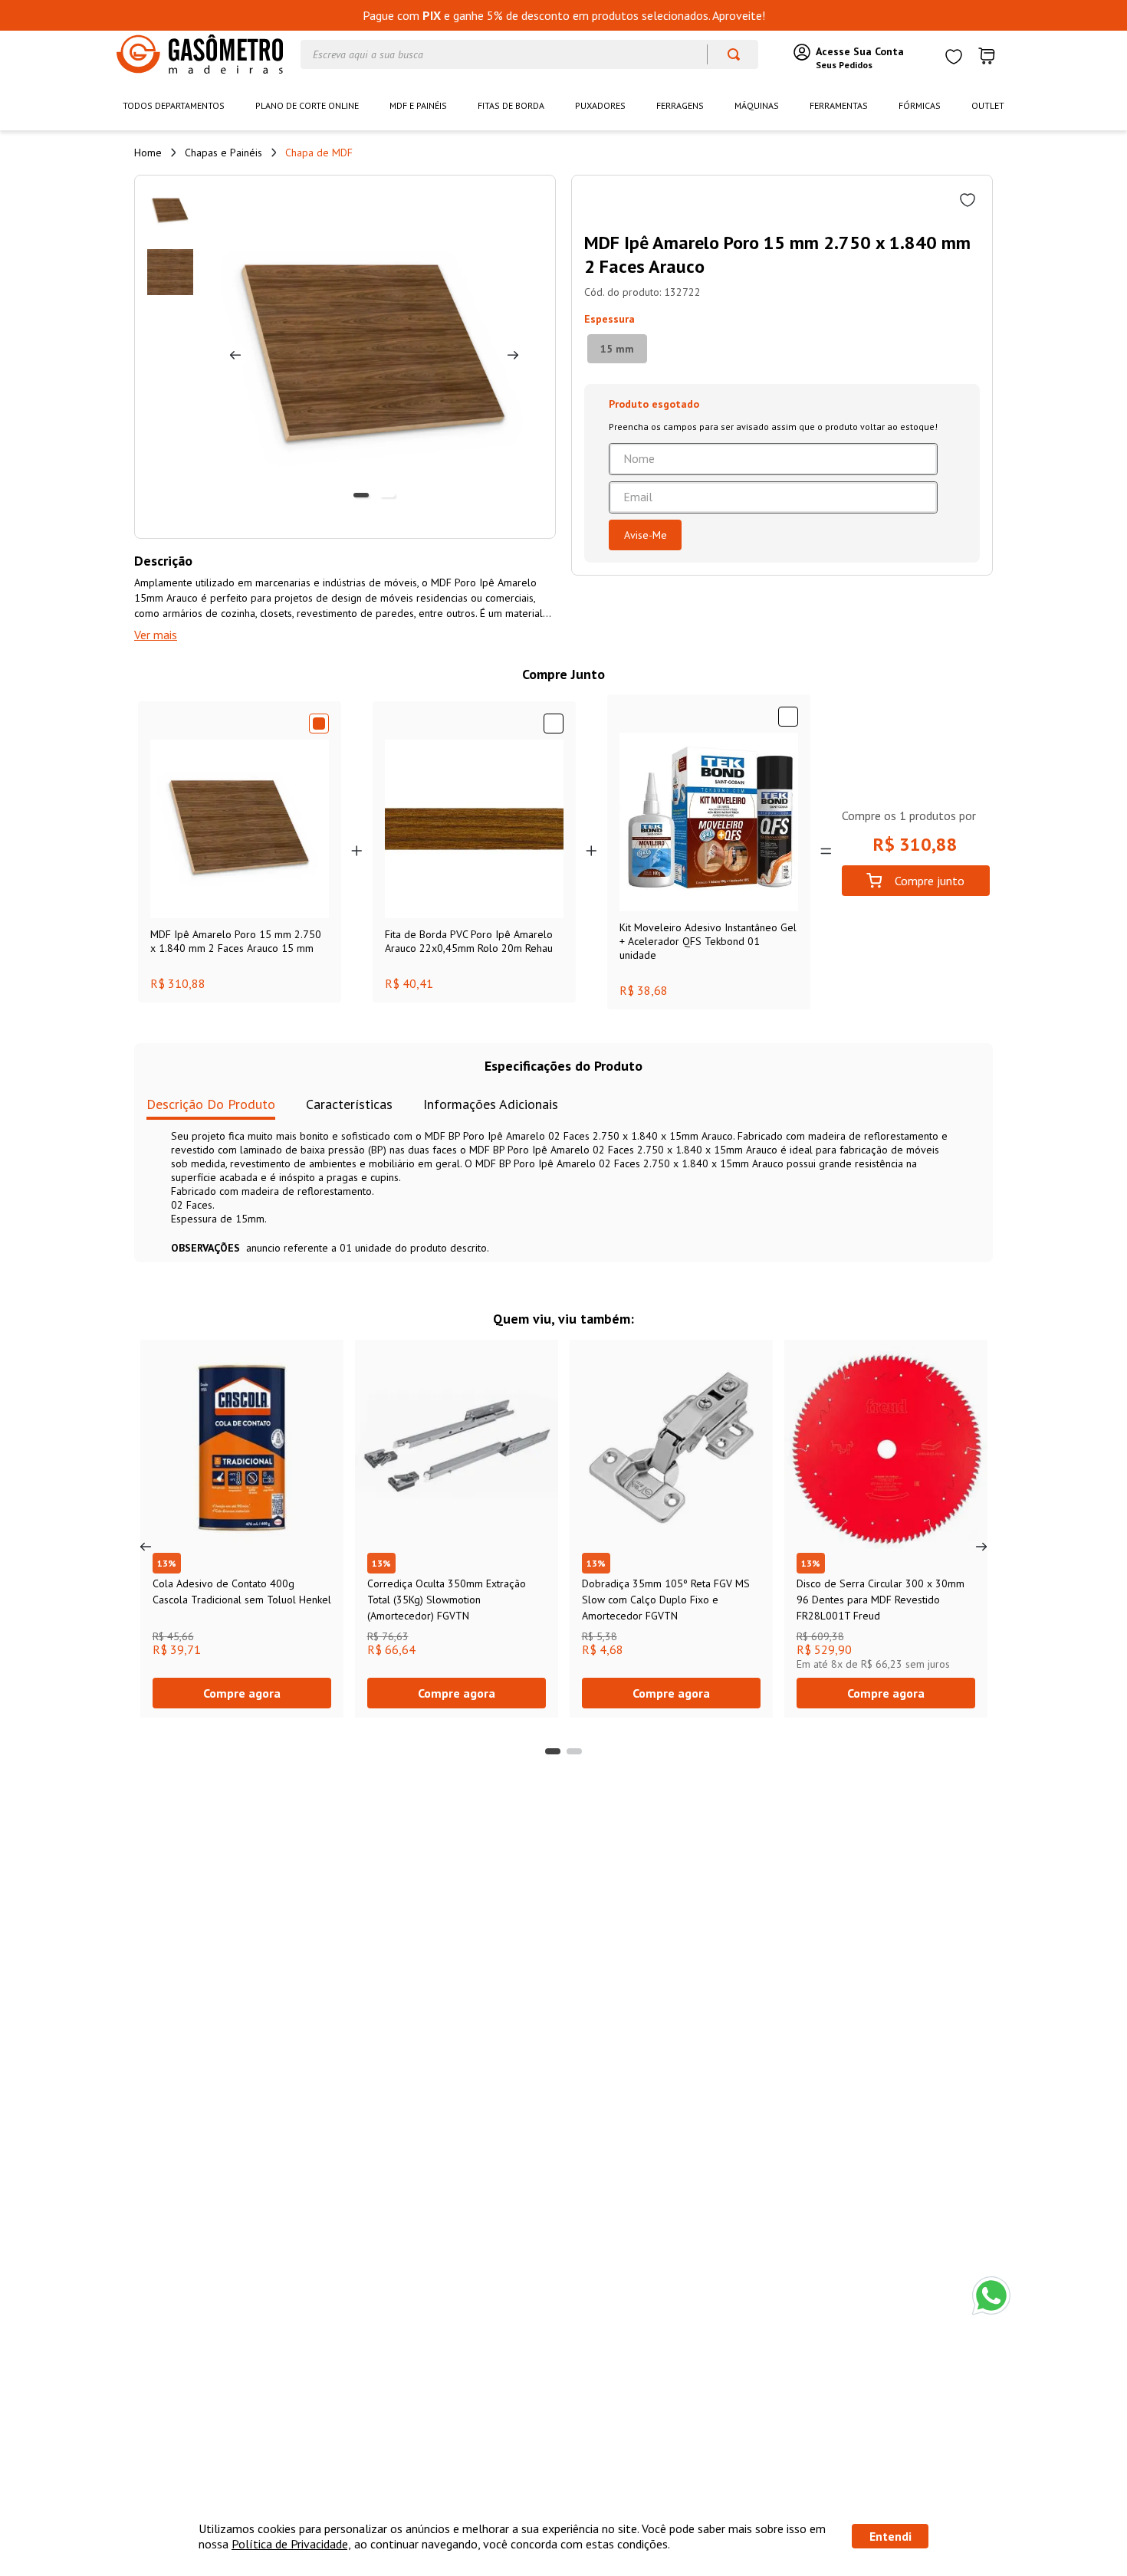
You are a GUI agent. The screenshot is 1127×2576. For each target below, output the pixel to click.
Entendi (890, 2536)
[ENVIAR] (645, 535)
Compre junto (930, 881)
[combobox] (529, 54)
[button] (617, 349)
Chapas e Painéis (223, 153)
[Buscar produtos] (726, 54)
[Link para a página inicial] (148, 153)
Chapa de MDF (319, 153)
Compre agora (242, 1693)
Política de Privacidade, (291, 2544)
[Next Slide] (981, 1547)
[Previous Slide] (146, 1547)
